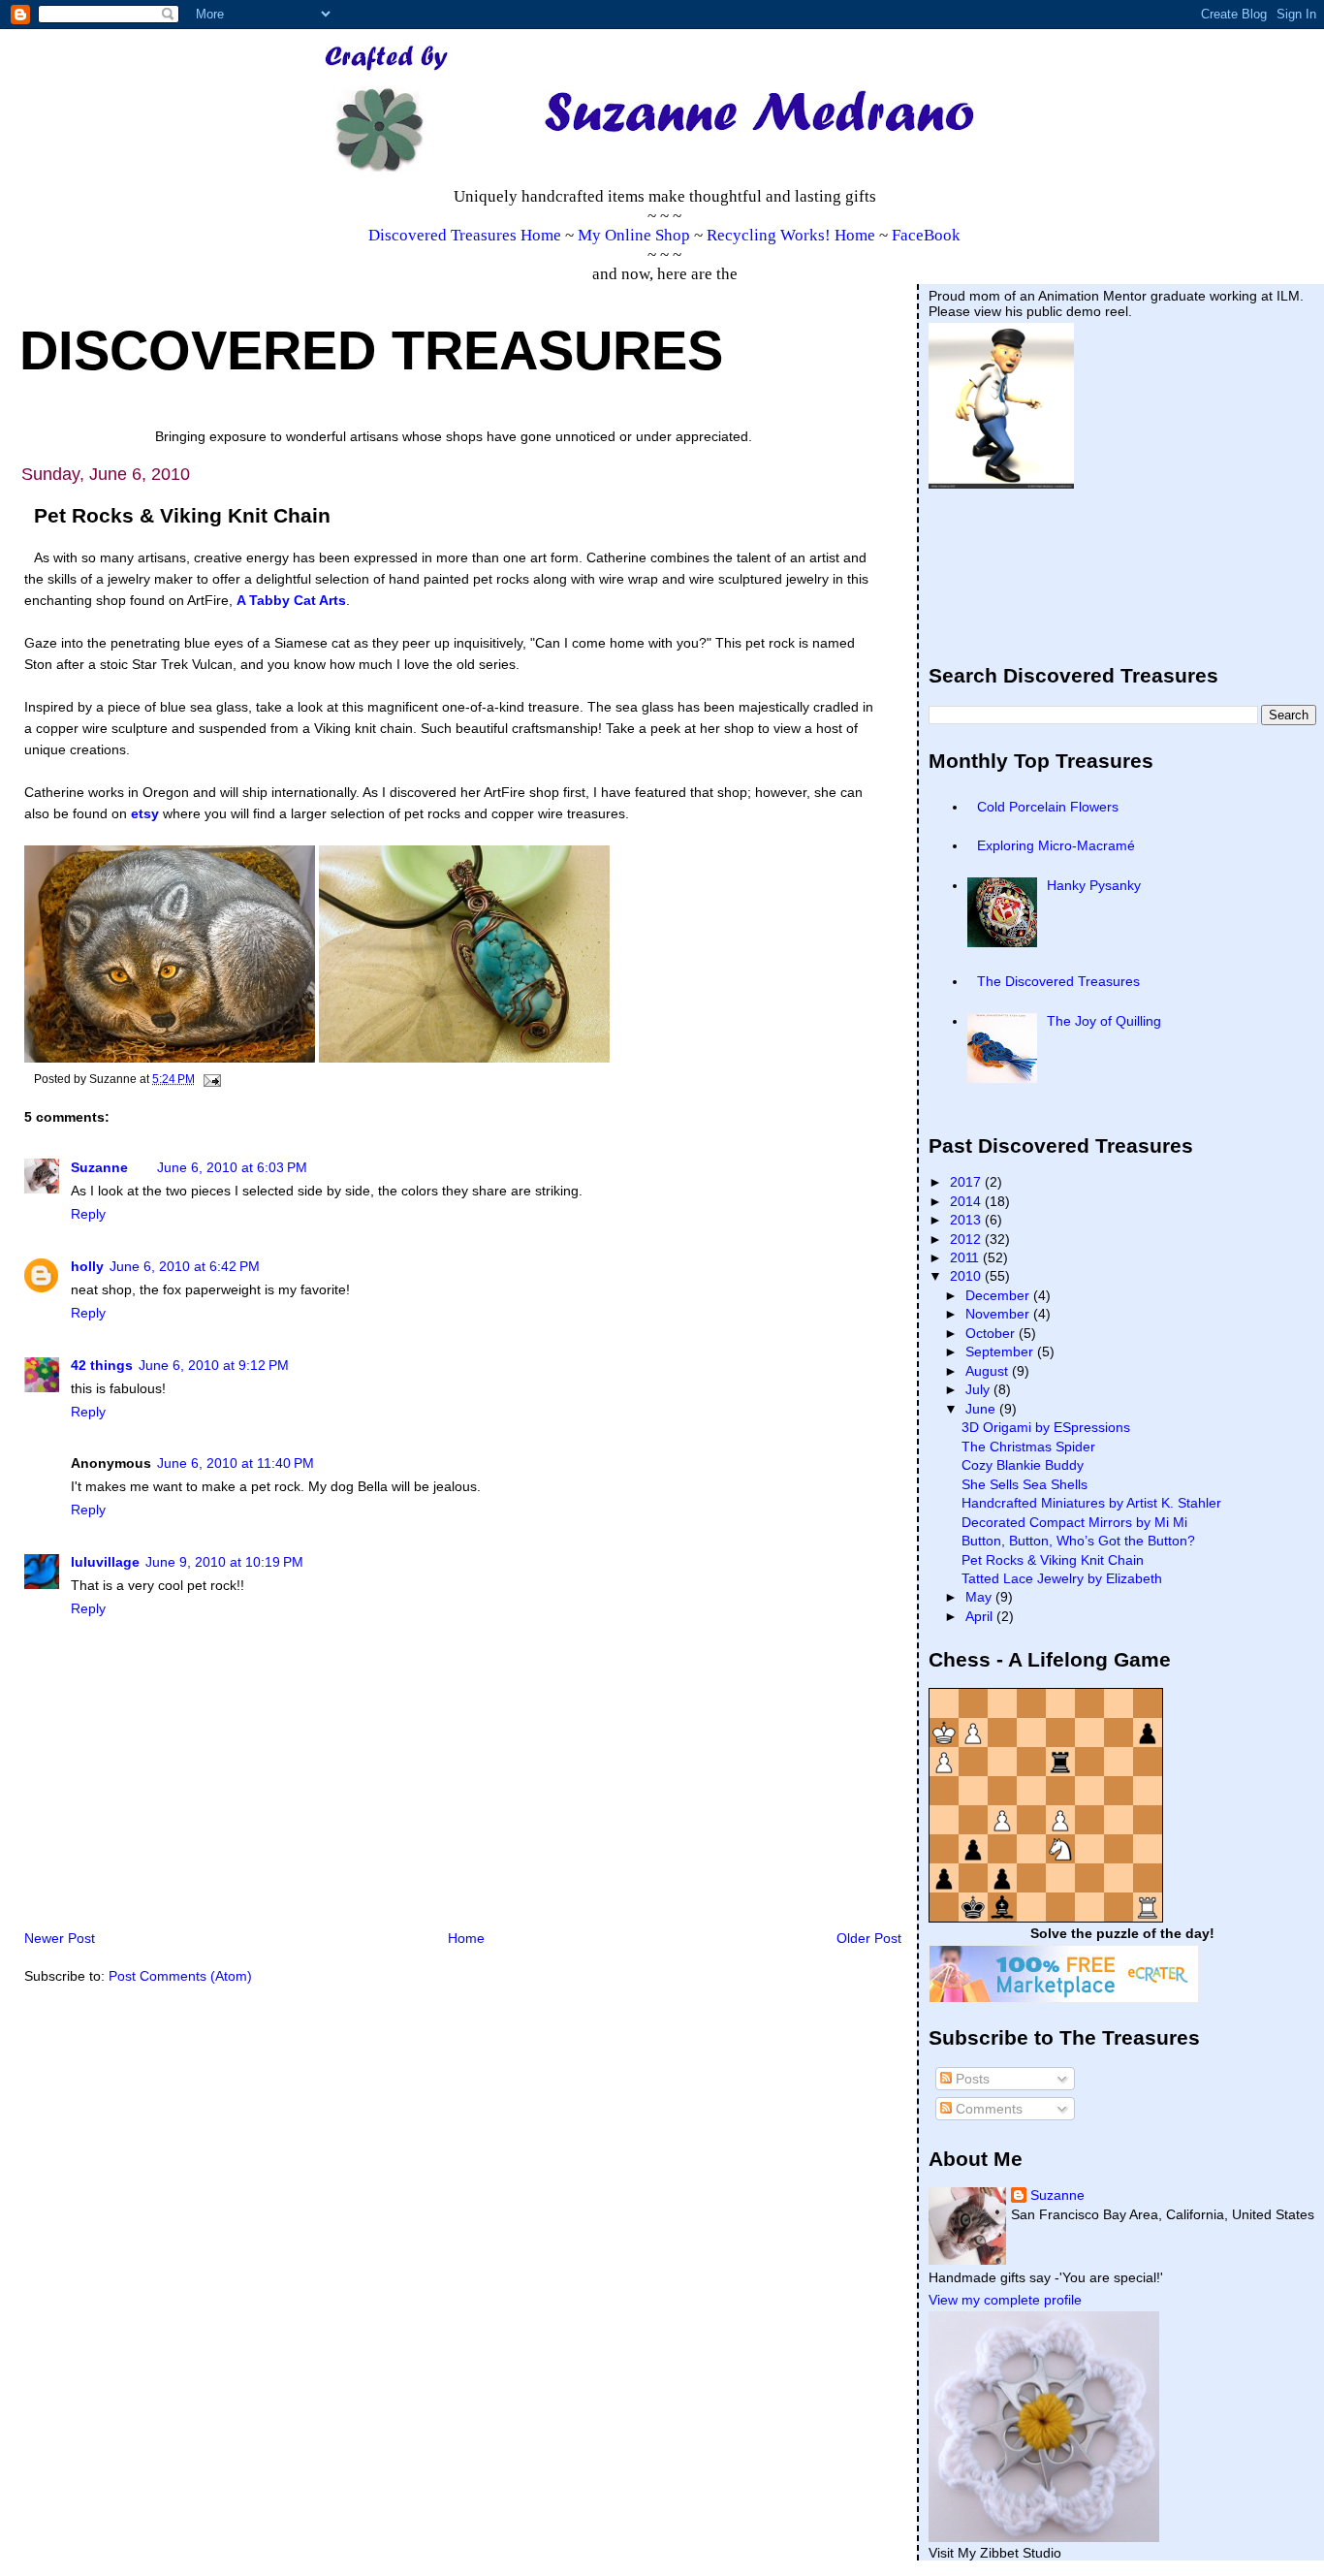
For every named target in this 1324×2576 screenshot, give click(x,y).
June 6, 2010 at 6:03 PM (232, 1167)
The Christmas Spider (1028, 1447)
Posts (971, 2079)
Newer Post (60, 1938)
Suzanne (99, 1167)
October (992, 1333)
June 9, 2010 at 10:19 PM (224, 1562)
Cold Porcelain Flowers (1048, 807)
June (982, 1409)
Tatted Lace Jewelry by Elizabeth (1062, 1578)
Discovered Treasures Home (465, 235)
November (999, 1314)
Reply (88, 1214)
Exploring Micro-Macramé (1056, 845)
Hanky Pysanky (1094, 885)
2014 (967, 1201)
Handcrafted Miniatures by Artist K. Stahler (1091, 1503)
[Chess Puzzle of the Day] (1046, 1918)
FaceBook (926, 235)
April (981, 1616)
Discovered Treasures (371, 351)
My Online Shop (634, 235)
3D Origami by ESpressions (1046, 1427)
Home (466, 1938)
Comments (987, 2109)
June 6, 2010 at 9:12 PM (214, 1365)
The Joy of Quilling (1104, 1021)
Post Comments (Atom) (180, 1976)
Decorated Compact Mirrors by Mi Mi (1074, 1522)
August (989, 1371)
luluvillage (105, 1562)
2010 (967, 1276)
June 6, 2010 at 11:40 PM (236, 1463)
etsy (145, 813)
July (979, 1389)
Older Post (869, 1938)
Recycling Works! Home (791, 235)
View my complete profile (1005, 2300)
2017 (967, 1182)
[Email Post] (209, 1079)
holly (87, 1266)
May (980, 1597)
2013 (967, 1220)
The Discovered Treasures (1058, 981)
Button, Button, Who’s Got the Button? (1078, 1541)
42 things (102, 1365)
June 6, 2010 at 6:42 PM (185, 1266)
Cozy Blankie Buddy (1023, 1465)
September (1001, 1352)
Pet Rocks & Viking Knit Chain (1053, 1560)
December (999, 1295)
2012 (967, 1239)
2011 (966, 1257)
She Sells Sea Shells (1025, 1484)
